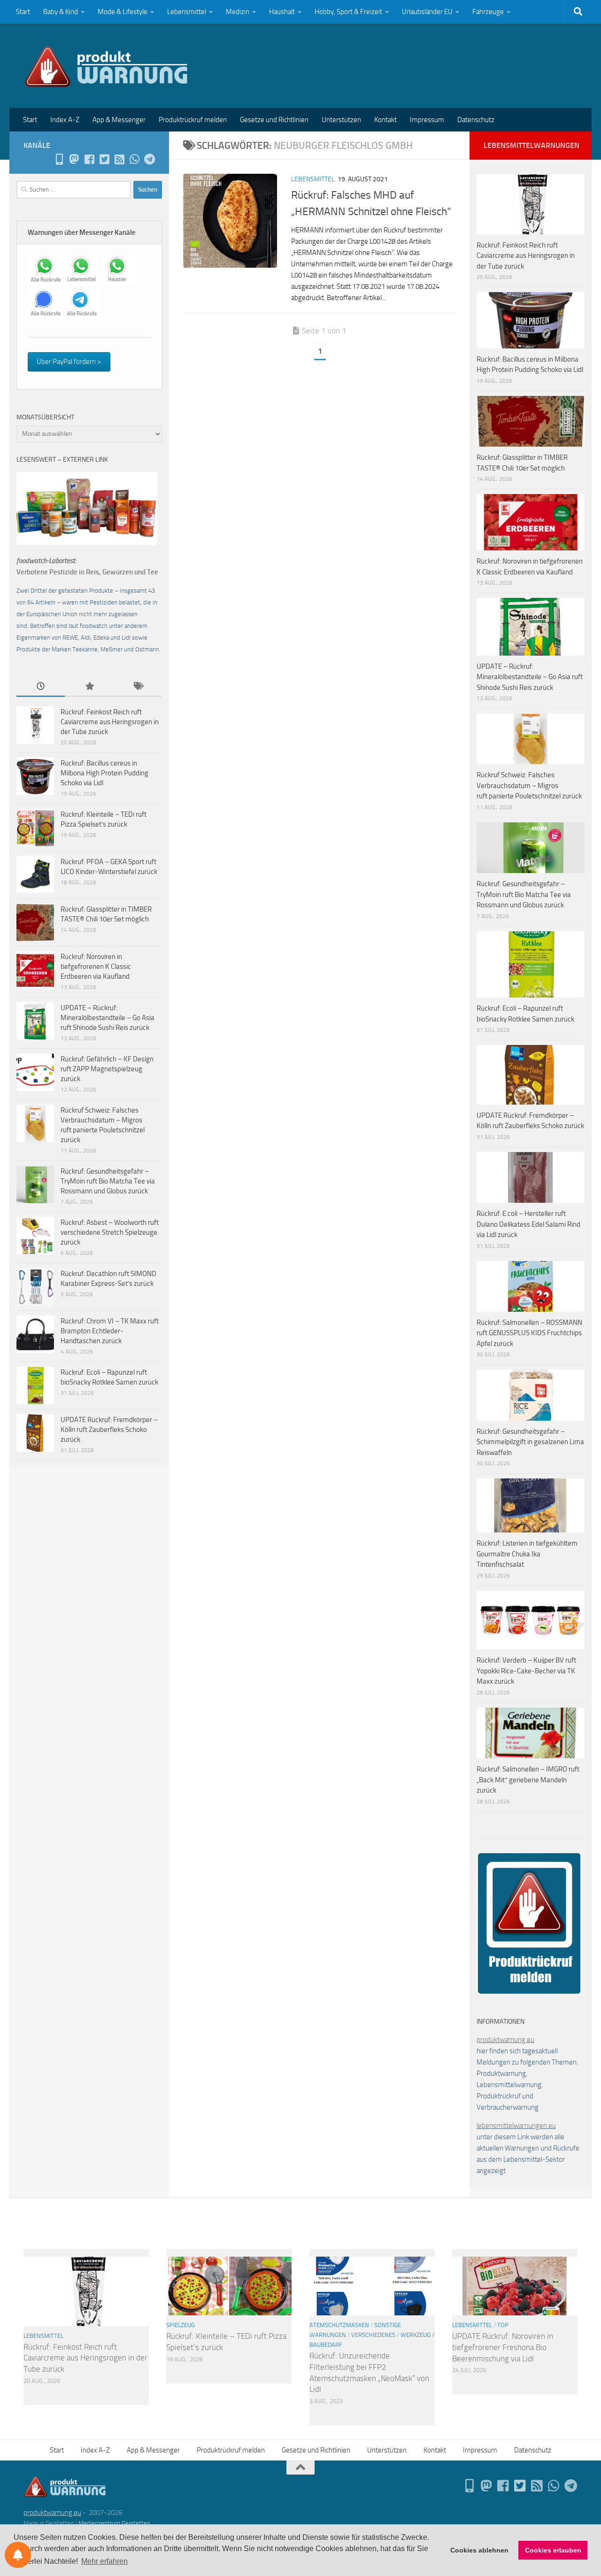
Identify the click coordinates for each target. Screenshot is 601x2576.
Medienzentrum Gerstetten (114, 2523)
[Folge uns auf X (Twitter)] (104, 159)
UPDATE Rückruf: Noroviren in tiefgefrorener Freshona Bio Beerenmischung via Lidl (503, 2347)
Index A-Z (65, 120)
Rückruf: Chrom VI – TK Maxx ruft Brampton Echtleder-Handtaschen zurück (110, 1331)
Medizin (238, 12)
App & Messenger (119, 120)
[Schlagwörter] (138, 687)
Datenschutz (476, 120)
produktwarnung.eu (505, 2040)
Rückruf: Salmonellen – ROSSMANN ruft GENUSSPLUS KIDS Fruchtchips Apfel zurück (529, 1333)
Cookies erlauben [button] (553, 2550)
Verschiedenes (373, 2335)
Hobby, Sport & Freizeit (348, 12)
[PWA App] (59, 159)
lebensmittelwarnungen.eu (516, 2126)
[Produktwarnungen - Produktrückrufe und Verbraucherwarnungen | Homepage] (106, 66)
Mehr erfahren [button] (104, 2561)
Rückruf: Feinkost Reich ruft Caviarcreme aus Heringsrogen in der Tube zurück (110, 722)
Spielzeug (181, 2325)
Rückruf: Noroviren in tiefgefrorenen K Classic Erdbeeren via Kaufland (96, 967)
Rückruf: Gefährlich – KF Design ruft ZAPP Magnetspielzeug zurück (107, 1069)
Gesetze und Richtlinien (274, 120)
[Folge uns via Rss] (119, 159)
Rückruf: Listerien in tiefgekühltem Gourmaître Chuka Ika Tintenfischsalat (527, 1554)
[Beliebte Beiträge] (89, 687)
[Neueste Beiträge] (41, 687)
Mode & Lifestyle (123, 12)
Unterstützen (341, 120)
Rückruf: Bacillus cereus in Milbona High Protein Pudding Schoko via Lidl (104, 773)
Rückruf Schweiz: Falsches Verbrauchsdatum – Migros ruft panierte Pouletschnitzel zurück (529, 785)
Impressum (427, 120)
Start (23, 12)
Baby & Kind (61, 12)
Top (503, 2325)
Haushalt (282, 12)
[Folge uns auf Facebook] (89, 159)
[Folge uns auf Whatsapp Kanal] (134, 159)
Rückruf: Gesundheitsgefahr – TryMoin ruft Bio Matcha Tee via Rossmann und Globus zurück (108, 1181)
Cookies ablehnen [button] (479, 2550)
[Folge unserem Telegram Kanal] (149, 159)
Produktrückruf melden (193, 120)
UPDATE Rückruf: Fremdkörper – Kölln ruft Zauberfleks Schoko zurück (109, 1430)
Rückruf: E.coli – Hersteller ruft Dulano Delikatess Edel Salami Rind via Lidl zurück (528, 1224)
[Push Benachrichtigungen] (18, 2555)
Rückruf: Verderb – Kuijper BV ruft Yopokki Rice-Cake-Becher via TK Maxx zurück (526, 1671)
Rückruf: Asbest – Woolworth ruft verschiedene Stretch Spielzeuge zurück (110, 1232)
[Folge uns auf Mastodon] (74, 159)
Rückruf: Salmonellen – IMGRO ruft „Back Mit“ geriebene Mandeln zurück (528, 1780)
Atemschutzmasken (339, 2325)
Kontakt (385, 120)
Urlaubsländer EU (427, 12)
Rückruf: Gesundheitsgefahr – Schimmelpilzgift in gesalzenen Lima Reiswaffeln (530, 1442)
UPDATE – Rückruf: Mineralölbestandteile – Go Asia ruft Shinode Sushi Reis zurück (108, 1018)
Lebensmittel (187, 12)
